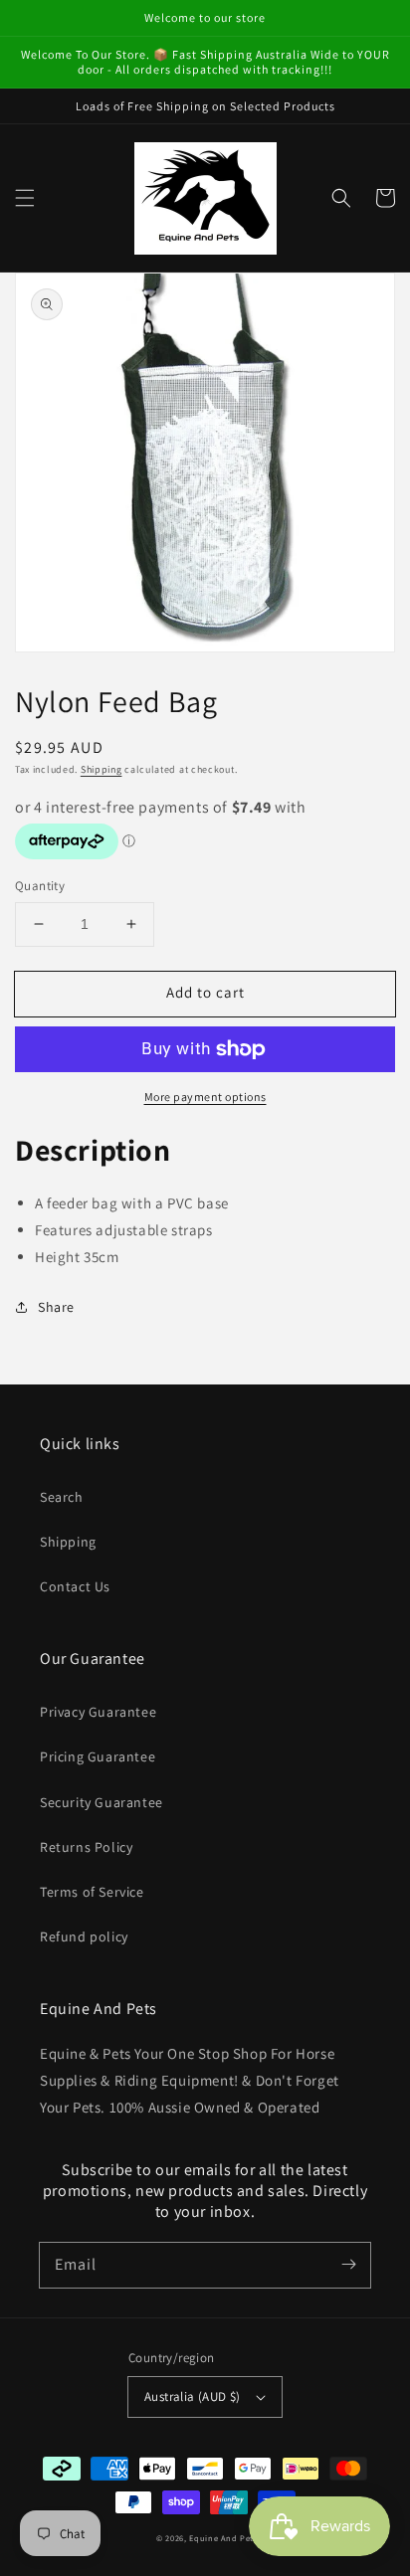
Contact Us (75, 1586)
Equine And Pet (221, 2538)
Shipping (102, 769)
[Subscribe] (348, 2265)
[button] (25, 198)
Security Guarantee (102, 1802)
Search (62, 1497)
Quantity (40, 886)
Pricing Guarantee (98, 1756)
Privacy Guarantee (98, 1712)
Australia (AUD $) (193, 2396)
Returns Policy (86, 1847)
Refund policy (84, 1936)
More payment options (205, 1097)
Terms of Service (92, 1892)
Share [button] (56, 1307)
